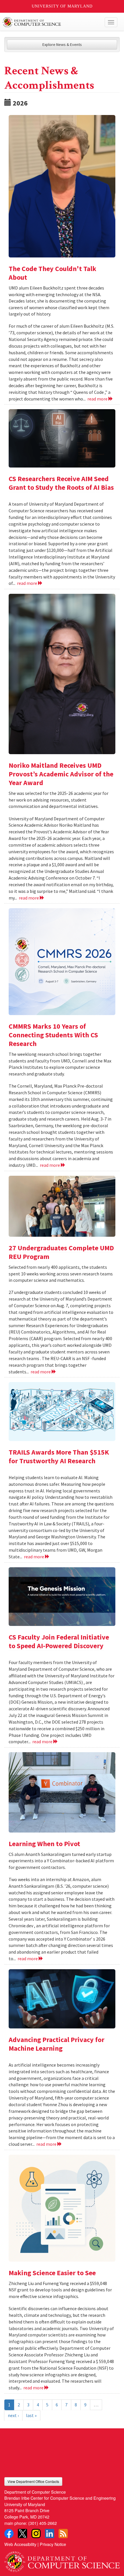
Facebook (9, 2534)
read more (98, 399)
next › (13, 2415)
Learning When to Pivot (44, 1844)
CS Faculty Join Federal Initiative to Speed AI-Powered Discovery (59, 1641)
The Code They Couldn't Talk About (52, 273)
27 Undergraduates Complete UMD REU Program (61, 1252)
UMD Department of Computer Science (50, 22)
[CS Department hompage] (62, 2560)
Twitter (22, 2534)
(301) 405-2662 (43, 2523)
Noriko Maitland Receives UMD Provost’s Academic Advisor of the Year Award (61, 774)
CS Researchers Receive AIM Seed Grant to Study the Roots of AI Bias (61, 483)
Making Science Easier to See (52, 2273)
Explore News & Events (62, 44)
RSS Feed (63, 2534)
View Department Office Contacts (33, 2481)
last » (31, 2415)
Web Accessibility (20, 2544)
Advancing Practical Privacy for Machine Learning (57, 2044)
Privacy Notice (53, 2544)
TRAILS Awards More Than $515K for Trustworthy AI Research (59, 1456)
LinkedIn (50, 2534)
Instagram (36, 2534)
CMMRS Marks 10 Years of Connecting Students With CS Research (53, 1035)
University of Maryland (62, 6)
